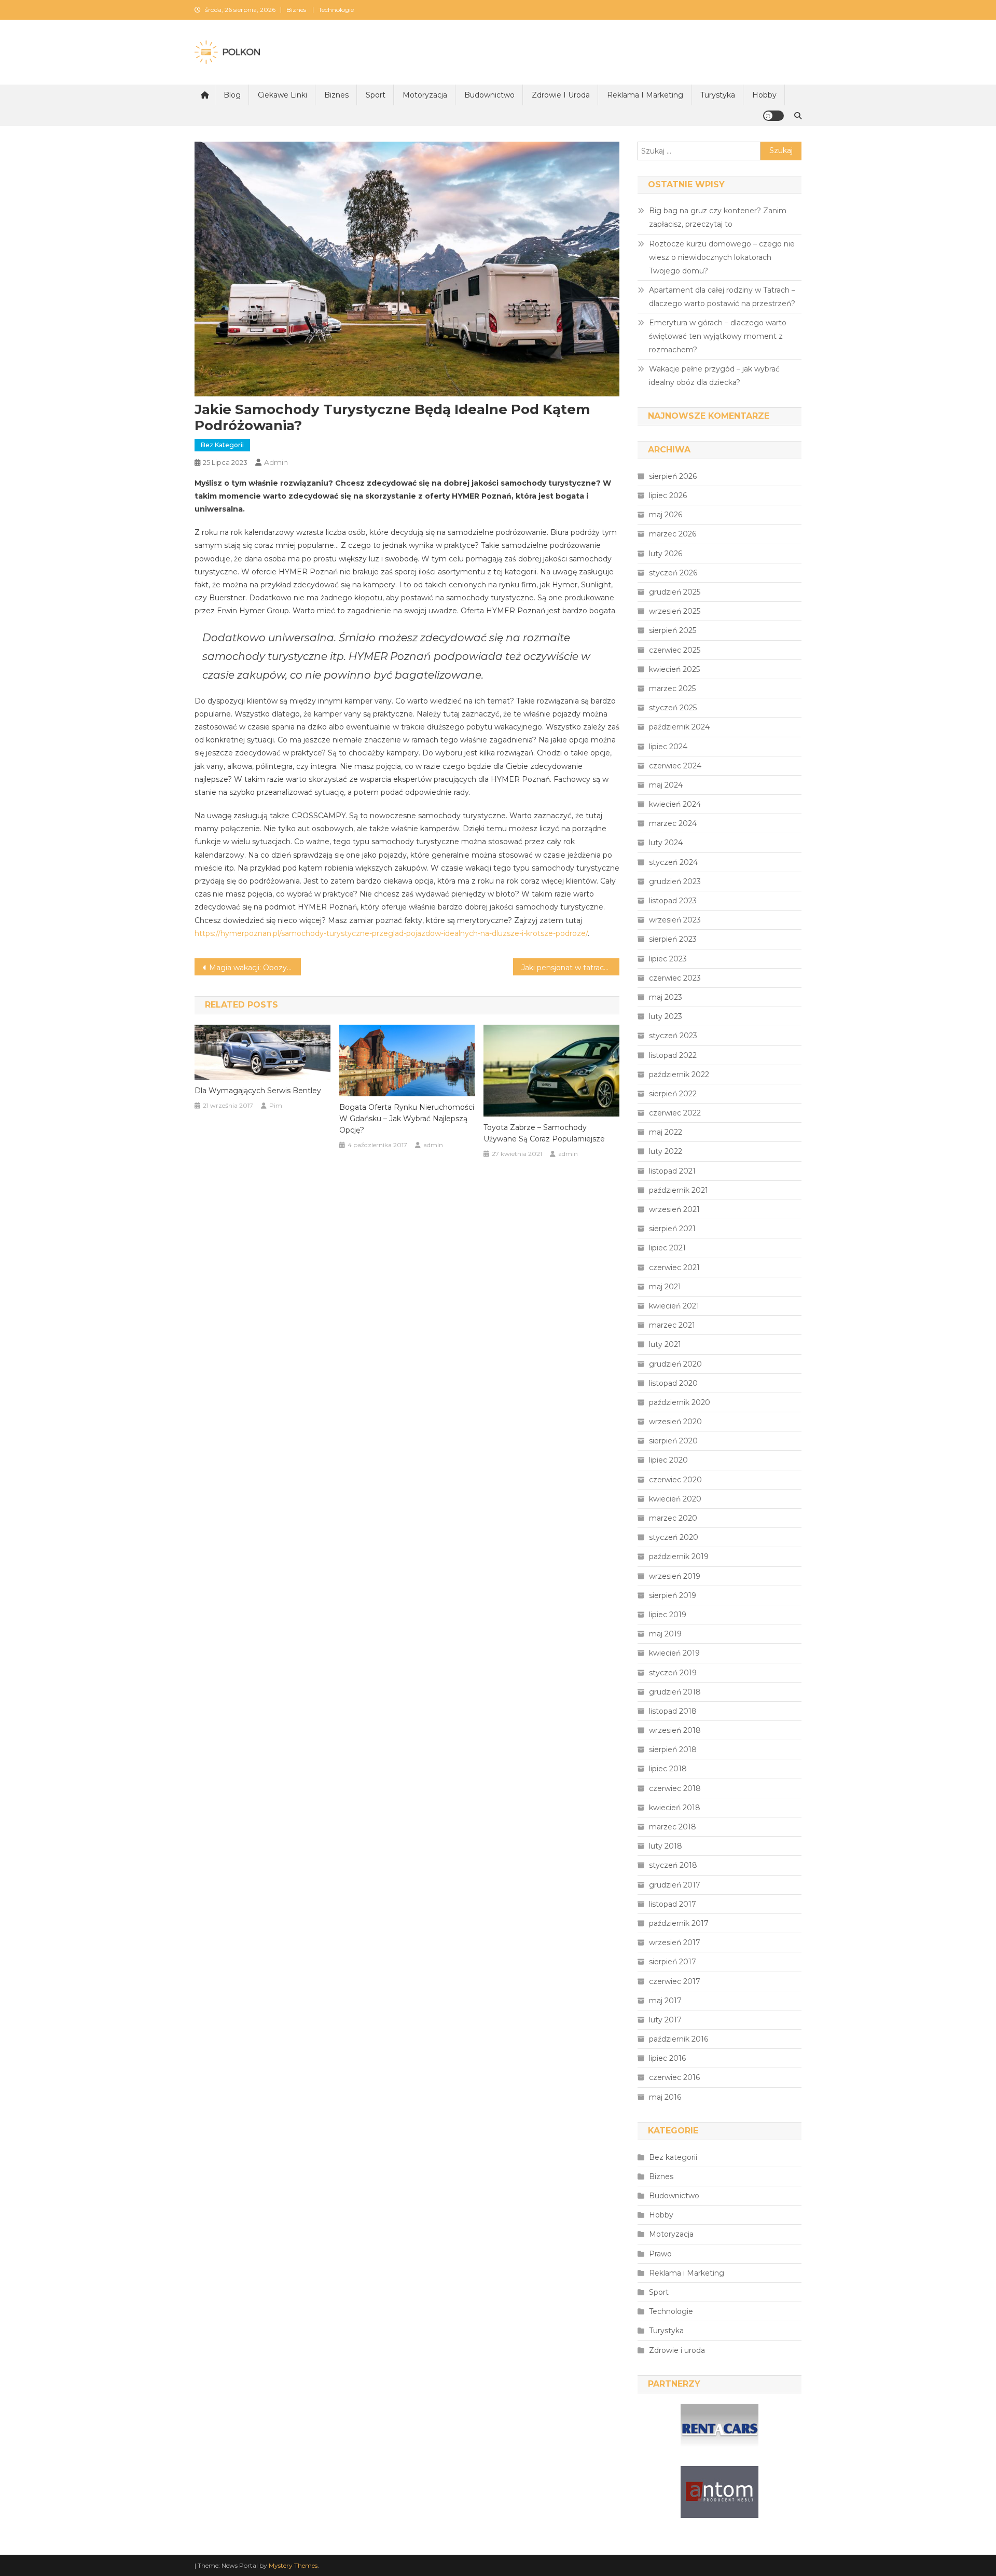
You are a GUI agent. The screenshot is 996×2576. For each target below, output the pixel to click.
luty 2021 (665, 1344)
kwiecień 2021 (674, 1306)
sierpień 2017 (673, 1962)
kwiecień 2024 (675, 804)
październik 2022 (679, 1075)
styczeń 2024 (673, 862)
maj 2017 (665, 2001)
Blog (232, 95)
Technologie (336, 10)
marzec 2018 (673, 1827)
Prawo (660, 2254)
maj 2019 (665, 1634)
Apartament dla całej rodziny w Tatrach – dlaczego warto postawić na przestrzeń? (722, 297)
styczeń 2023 (673, 1036)
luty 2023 (666, 1016)
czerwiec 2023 (675, 978)
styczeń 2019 (673, 1673)
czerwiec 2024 (675, 766)
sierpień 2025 (673, 630)
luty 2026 (666, 554)
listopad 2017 (673, 1904)
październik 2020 (680, 1402)
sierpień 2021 (672, 1229)
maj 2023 (666, 997)
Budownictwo (489, 95)
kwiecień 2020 (675, 1499)
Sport (376, 95)
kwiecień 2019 (674, 1653)
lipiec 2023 (668, 959)
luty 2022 (666, 1151)
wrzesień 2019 (675, 1576)
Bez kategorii (222, 445)
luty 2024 (666, 843)
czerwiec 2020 (675, 1480)
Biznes (296, 10)
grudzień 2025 (675, 592)
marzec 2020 (673, 1518)
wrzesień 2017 (675, 1943)
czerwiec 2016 (674, 2077)
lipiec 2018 (668, 1769)
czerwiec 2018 (675, 1788)
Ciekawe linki (282, 95)
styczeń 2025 (673, 708)
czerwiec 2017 (675, 1981)
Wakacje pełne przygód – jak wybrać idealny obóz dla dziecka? (714, 376)
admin (276, 462)
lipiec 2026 (668, 495)
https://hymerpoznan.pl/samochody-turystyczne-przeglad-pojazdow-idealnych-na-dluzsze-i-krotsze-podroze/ (391, 933)
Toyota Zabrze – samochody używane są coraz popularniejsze (544, 1133)
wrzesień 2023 (675, 920)
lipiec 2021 (667, 1248)
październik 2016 (679, 2039)
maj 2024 (666, 785)
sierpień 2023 (673, 939)
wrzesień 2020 (675, 1422)
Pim (276, 1105)
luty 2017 (665, 2020)
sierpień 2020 (673, 1441)
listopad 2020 (673, 1383)
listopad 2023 (673, 901)
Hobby (764, 95)
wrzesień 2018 (675, 1730)
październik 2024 (679, 727)
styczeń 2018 (673, 1865)
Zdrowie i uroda (561, 95)
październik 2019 (679, 1556)
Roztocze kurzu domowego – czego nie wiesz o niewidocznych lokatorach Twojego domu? (722, 257)
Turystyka (718, 95)
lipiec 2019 (668, 1615)
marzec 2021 (672, 1325)
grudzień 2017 (675, 1885)
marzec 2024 (673, 823)
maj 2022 (666, 1132)
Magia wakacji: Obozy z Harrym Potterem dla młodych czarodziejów (255, 968)
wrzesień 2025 (675, 611)
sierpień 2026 (673, 476)
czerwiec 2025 (675, 650)
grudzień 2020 (675, 1364)
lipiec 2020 (668, 1460)
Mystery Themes (293, 2565)
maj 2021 (665, 1287)
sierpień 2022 (673, 1094)
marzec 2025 (672, 688)
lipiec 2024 (668, 747)
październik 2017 (679, 1923)
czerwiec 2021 (674, 1268)
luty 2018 (666, 1846)
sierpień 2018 (673, 1750)
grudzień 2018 (675, 1692)
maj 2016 (665, 2097)
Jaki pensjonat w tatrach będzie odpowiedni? (570, 968)
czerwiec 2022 (675, 1113)
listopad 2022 (673, 1055)
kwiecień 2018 (675, 1808)
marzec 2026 (673, 534)
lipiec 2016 (667, 2058)
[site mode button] (773, 116)
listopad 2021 (672, 1171)
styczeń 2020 (674, 1537)
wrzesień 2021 (674, 1209)
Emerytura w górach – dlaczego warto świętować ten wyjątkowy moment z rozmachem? (718, 336)
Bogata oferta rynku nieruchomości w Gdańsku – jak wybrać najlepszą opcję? (407, 1119)
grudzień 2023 (675, 881)
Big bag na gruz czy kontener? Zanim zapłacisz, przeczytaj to (718, 217)
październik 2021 (679, 1190)
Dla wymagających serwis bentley (258, 1091)
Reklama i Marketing (645, 95)
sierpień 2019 (673, 1595)
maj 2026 (666, 515)
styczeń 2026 (673, 573)
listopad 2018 (673, 1711)
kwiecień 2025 (674, 669)
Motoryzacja (425, 95)
